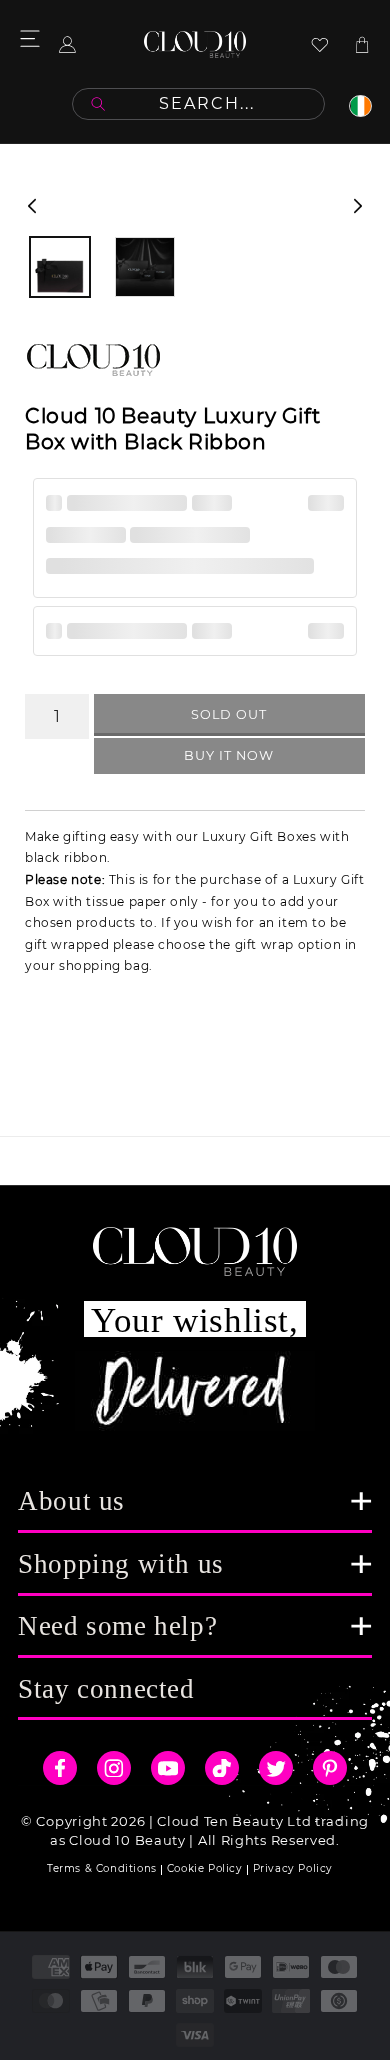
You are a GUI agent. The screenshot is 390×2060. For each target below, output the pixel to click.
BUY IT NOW (229, 755)
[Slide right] (358, 206)
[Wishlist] (320, 44)
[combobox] (198, 104)
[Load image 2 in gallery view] (145, 267)
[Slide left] (32, 206)
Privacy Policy (293, 1868)
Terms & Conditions (102, 1868)
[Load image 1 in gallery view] (60, 267)
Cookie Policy (205, 1868)
